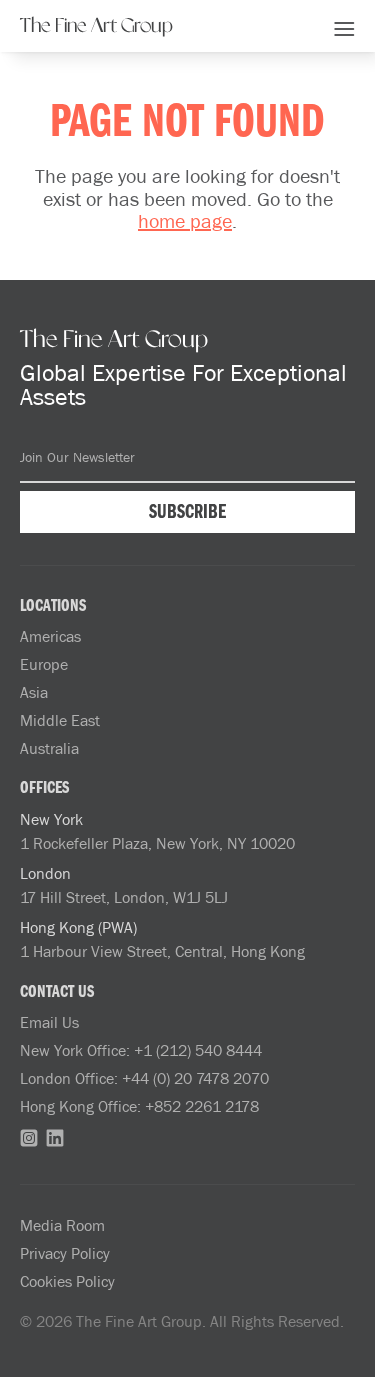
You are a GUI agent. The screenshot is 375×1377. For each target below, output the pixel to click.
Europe (44, 664)
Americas (50, 636)
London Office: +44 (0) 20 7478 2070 (144, 1078)
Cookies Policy (67, 1281)
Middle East (60, 720)
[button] (344, 26)
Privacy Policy (65, 1253)
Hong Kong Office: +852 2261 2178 (139, 1106)
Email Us (49, 1022)
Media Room (62, 1225)
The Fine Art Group (96, 26)
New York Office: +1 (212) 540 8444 (141, 1050)
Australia (49, 748)
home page (185, 220)
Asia (34, 692)
